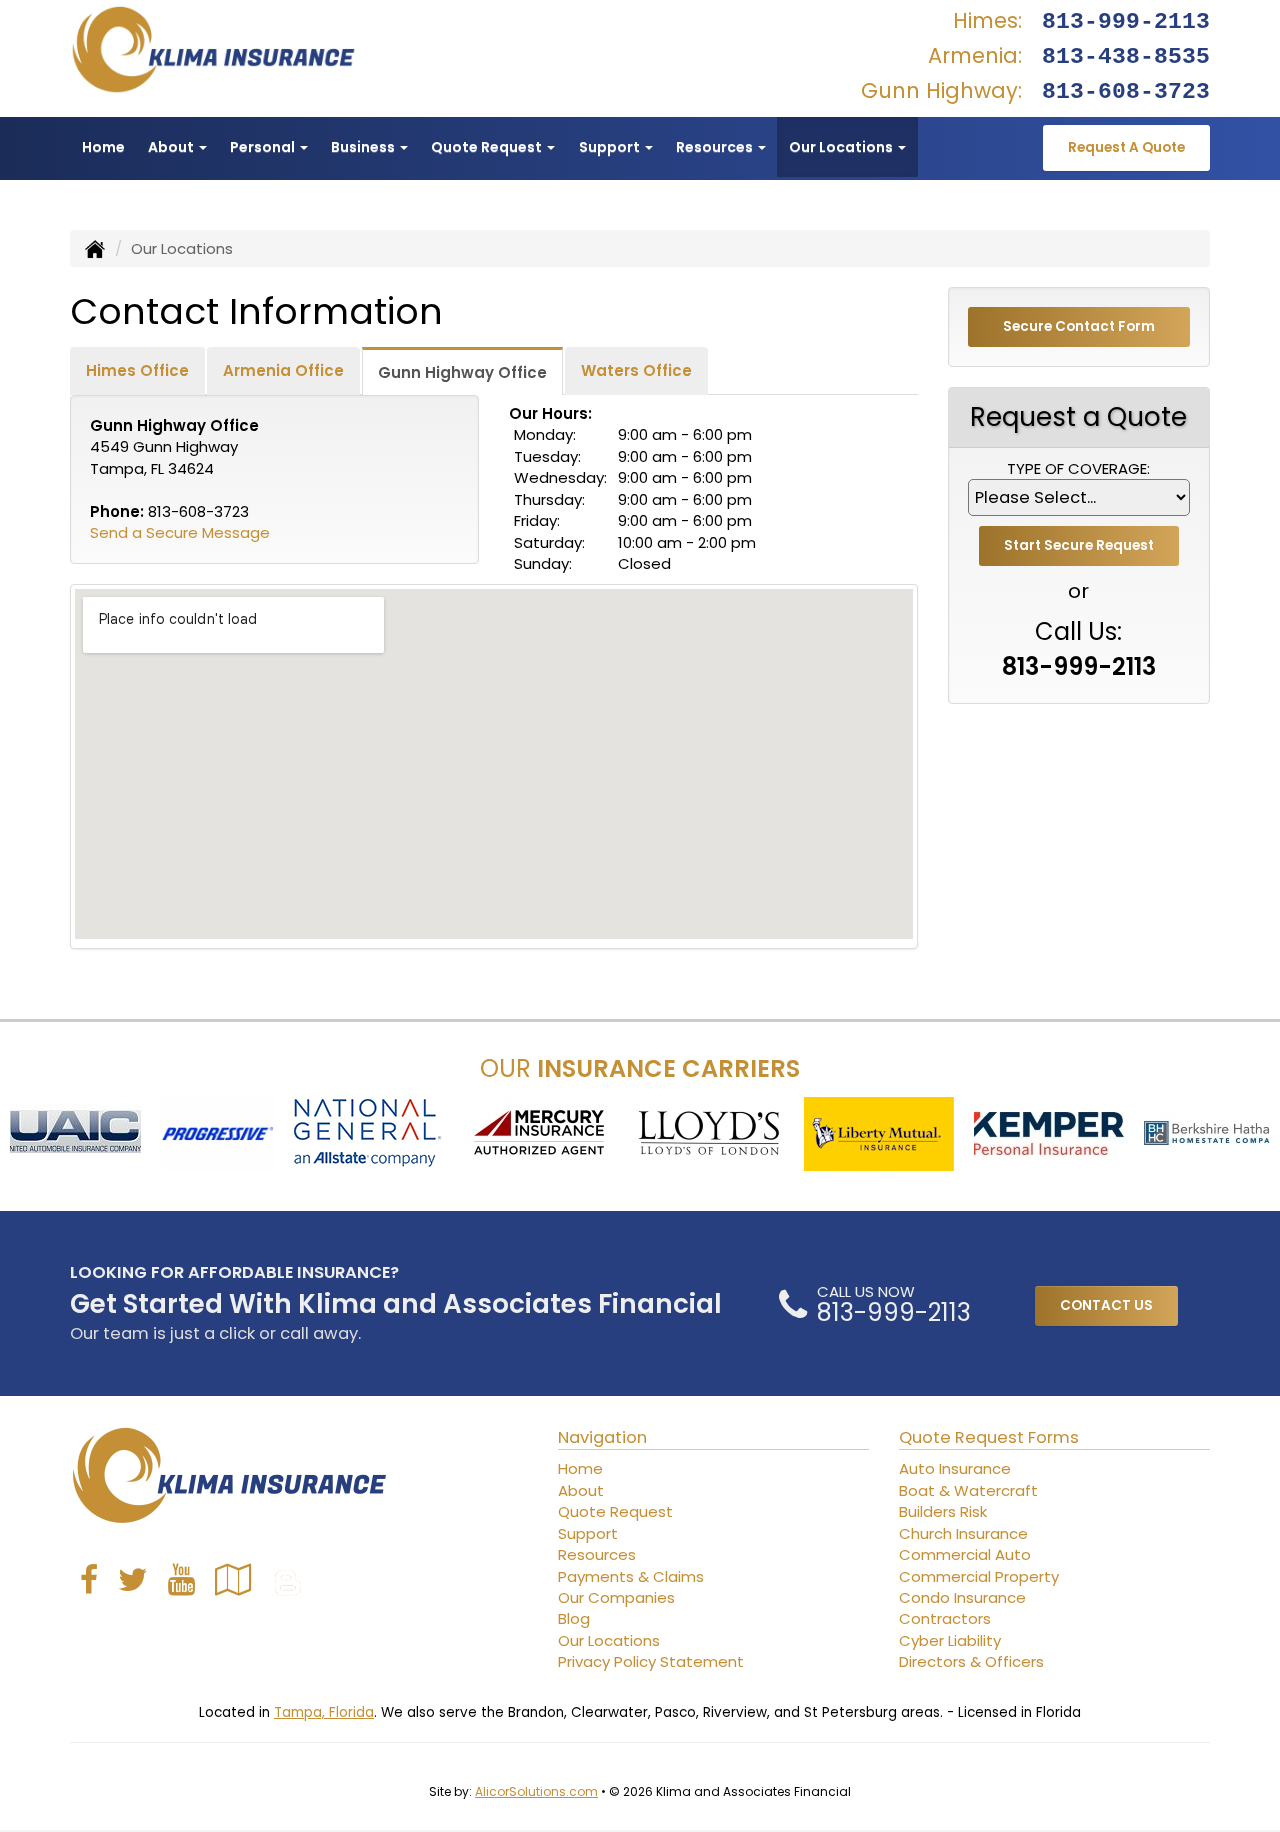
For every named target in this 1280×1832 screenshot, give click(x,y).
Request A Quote (1126, 147)
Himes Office (137, 370)
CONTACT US (1106, 1305)
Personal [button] (264, 147)
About (581, 1490)
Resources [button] (716, 147)
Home (103, 147)
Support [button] (611, 147)
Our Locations (609, 1640)
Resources (597, 1554)
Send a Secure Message (180, 532)
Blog (574, 1618)
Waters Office (636, 370)
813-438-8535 (1126, 57)
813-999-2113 (1126, 22)
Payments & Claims (631, 1576)
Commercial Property (979, 1576)
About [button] (172, 147)
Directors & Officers (971, 1661)
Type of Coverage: (1078, 468)
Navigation (602, 1437)
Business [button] (364, 147)
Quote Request (615, 1511)
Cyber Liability (950, 1640)
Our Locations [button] (842, 147)
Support (588, 1533)
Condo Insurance (962, 1597)
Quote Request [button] (488, 147)
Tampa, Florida (324, 1712)
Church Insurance (963, 1533)
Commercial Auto (965, 1554)
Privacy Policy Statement (651, 1661)
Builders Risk (943, 1511)
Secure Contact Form (1079, 326)
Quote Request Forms (989, 1437)
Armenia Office (283, 370)
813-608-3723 (1126, 92)
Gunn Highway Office (462, 372)
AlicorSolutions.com (536, 1791)
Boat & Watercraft (968, 1490)
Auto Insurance (955, 1468)
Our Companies (616, 1597)
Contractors (945, 1618)
